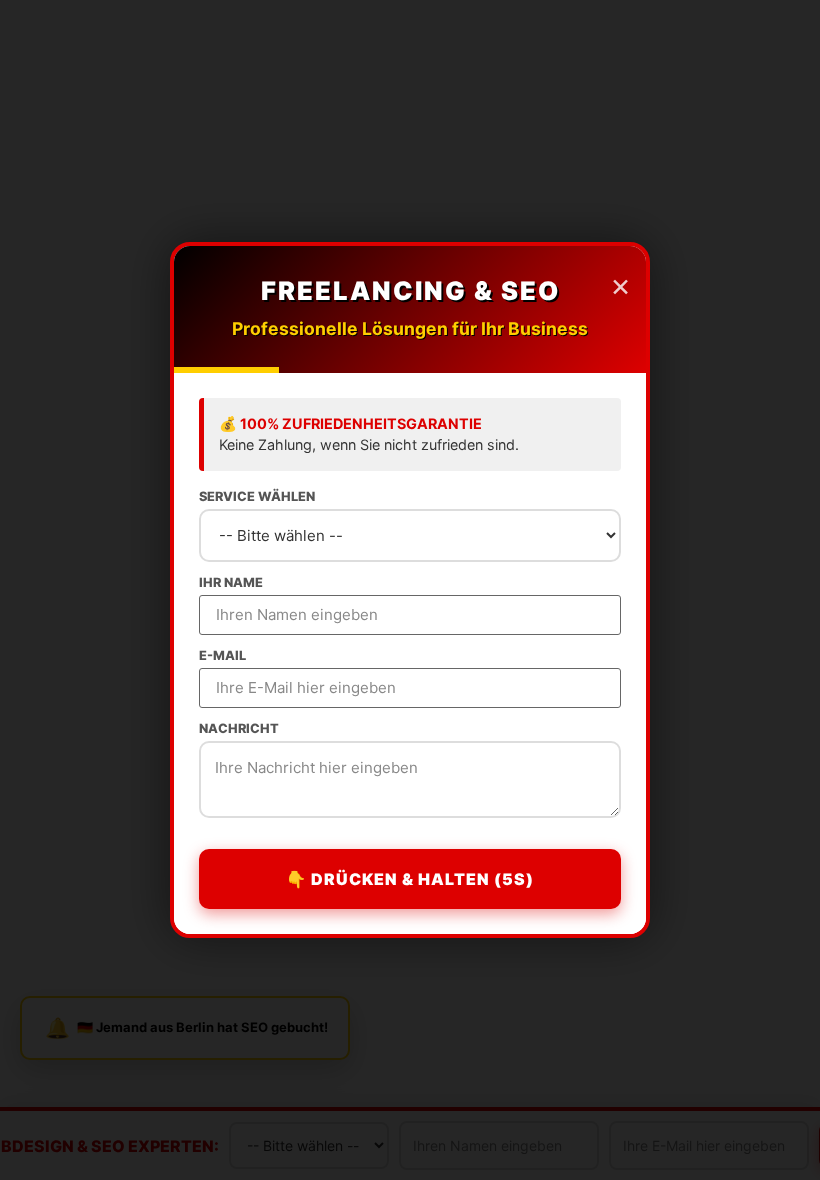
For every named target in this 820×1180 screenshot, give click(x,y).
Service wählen (257, 497)
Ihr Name (231, 583)
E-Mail (222, 656)
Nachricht (239, 729)
